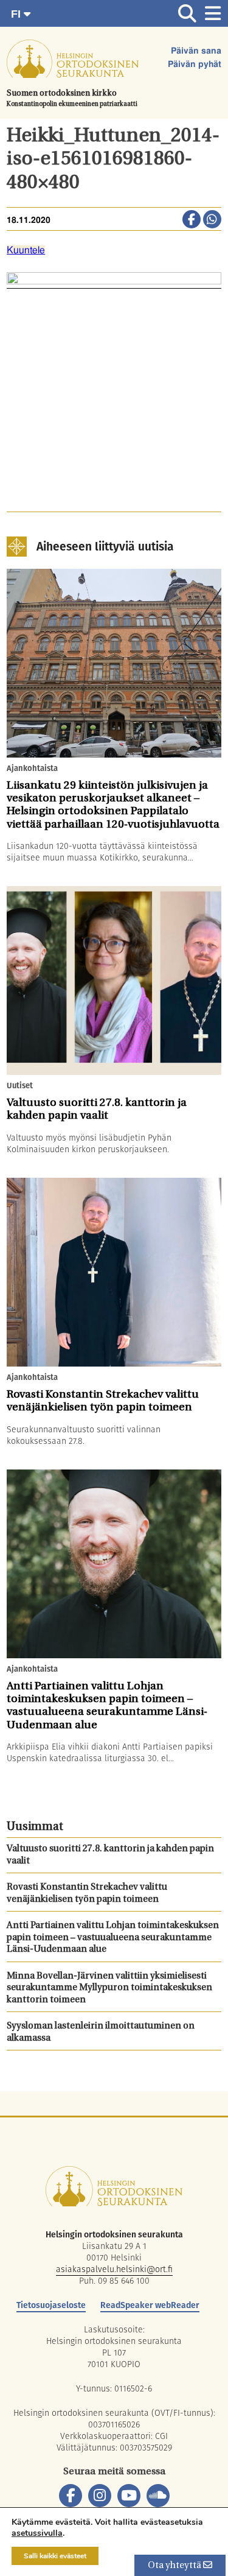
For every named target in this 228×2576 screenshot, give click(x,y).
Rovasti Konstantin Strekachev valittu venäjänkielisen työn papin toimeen (87, 1894)
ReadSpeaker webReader (150, 2305)
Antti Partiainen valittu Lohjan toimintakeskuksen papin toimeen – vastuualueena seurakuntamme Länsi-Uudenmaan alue (113, 1938)
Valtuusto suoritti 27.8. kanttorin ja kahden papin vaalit (110, 1855)
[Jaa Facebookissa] (192, 220)
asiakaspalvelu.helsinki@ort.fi (114, 2269)
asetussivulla (37, 2533)
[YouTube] (129, 2496)
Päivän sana (196, 51)
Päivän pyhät (195, 65)
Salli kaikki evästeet (55, 2556)
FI (17, 14)
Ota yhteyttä (175, 2566)
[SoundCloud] (158, 2496)
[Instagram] (100, 2496)
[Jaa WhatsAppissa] (212, 220)
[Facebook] (71, 2496)
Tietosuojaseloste (51, 2305)
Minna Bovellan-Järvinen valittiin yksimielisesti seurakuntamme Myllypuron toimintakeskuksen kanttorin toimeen (109, 1988)
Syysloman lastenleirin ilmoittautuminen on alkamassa (101, 2032)
